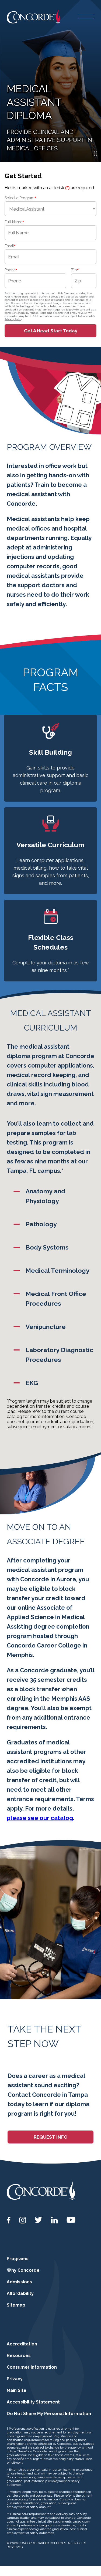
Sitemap (16, 2305)
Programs (18, 2259)
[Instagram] (23, 2220)
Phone (11, 270)
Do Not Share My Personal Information (49, 2414)
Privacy (15, 2379)
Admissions (19, 2282)
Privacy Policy (13, 319)
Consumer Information (32, 2367)
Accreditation (22, 2344)
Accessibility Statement (33, 2402)
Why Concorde (23, 2270)
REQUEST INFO (51, 2137)
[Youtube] (71, 2220)
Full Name (14, 222)
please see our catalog (40, 1818)
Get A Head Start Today (51, 331)
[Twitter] (39, 2220)
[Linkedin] (54, 2220)
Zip (75, 270)
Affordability (20, 2293)
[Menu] (86, 16)
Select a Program (20, 198)
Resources (19, 2356)
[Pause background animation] (96, 154)
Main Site (17, 2390)
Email (10, 246)
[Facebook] (9, 2220)
